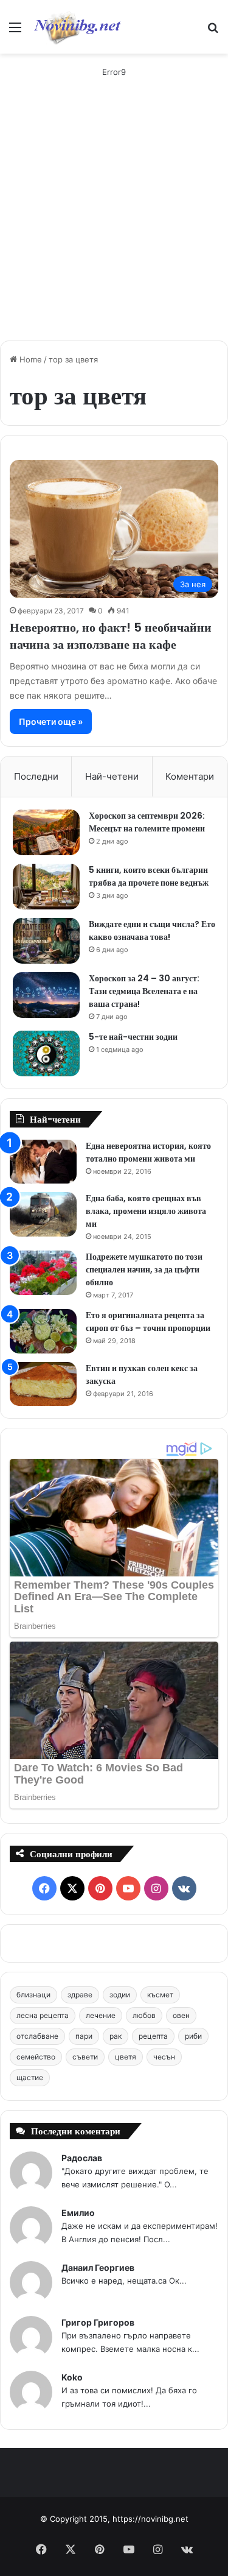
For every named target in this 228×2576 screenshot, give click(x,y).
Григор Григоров (98, 2322)
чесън (164, 2057)
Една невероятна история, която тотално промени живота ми (148, 1152)
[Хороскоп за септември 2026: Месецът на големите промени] (46, 832)
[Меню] (15, 31)
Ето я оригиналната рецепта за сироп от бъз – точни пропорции (148, 1322)
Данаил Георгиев (98, 2267)
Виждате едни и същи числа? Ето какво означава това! (152, 930)
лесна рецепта (43, 2015)
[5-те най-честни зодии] (46, 1053)
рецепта (153, 2036)
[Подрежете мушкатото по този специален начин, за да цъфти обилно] (43, 1273)
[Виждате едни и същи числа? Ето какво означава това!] (46, 941)
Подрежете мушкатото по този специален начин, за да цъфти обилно (144, 1269)
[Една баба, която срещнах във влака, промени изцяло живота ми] (43, 1214)
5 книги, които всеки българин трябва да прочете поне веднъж (149, 876)
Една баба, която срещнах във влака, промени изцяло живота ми (146, 1211)
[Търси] (213, 31)
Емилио (78, 2213)
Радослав (82, 2158)
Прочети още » (51, 722)
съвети (85, 2057)
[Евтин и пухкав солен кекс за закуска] (43, 1384)
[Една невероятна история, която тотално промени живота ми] (43, 1162)
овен (181, 2015)
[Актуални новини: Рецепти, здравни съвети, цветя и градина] (77, 27)
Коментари (190, 776)
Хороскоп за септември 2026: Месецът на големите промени (147, 822)
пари (84, 2036)
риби (193, 2036)
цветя (126, 2057)
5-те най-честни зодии (133, 1037)
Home (29, 359)
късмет (160, 1995)
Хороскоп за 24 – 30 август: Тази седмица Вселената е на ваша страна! (144, 991)
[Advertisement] (114, 211)
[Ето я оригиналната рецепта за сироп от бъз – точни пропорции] (43, 1331)
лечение (101, 2015)
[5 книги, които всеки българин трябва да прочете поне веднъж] (46, 887)
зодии (120, 1995)
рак (116, 2036)
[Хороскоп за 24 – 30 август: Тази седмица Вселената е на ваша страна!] (46, 995)
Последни (36, 776)
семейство (36, 2057)
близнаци (33, 1995)
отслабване (37, 2036)
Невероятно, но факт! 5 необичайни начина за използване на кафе (111, 636)
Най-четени (112, 776)
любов (144, 2015)
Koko (72, 2377)
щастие (30, 2077)
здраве (80, 1995)
